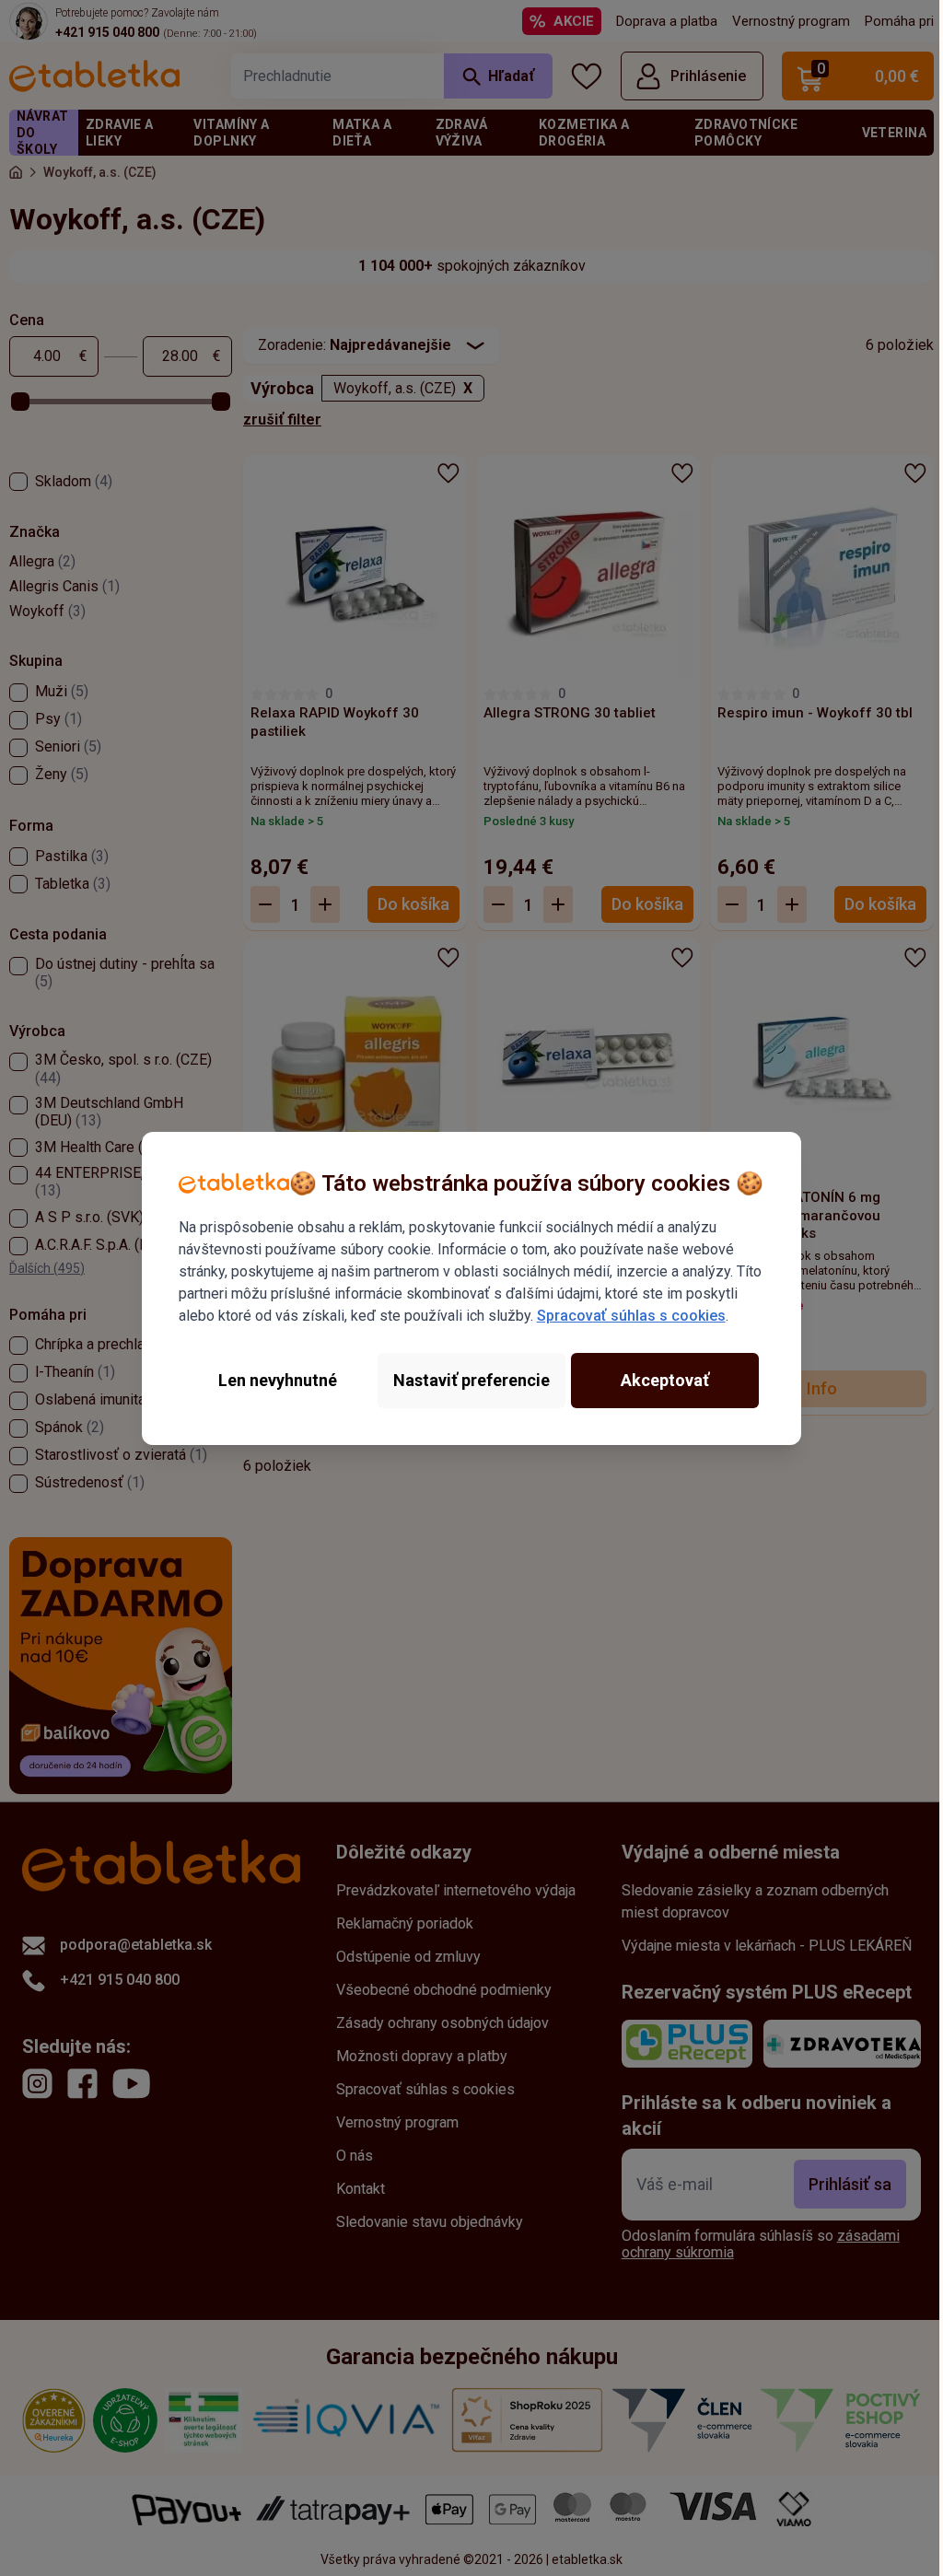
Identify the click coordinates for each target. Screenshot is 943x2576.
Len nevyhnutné (278, 1380)
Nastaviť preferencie (471, 1380)
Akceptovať (665, 1380)
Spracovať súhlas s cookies (631, 1316)
